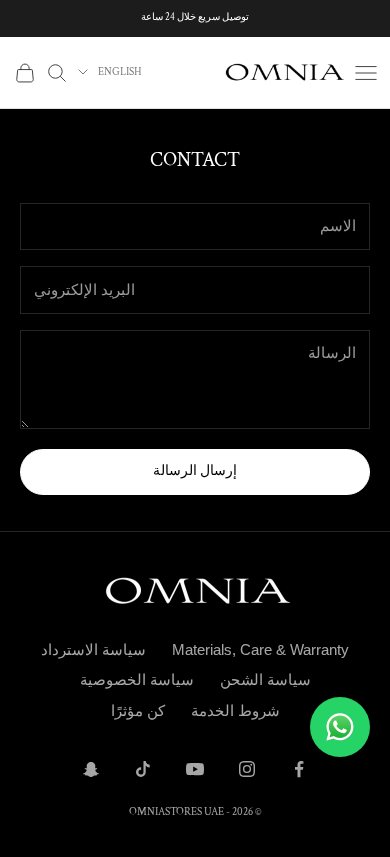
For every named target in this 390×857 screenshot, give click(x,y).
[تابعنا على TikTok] (143, 769)
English (120, 72)
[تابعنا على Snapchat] (91, 769)
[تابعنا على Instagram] (247, 769)
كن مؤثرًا (138, 710)
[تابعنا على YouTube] (195, 769)
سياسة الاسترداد (93, 649)
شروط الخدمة (235, 710)
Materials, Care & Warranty (260, 649)
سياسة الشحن (265, 679)
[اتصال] (340, 727)
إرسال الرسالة (195, 471)
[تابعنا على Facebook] (299, 769)
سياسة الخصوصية (137, 679)
